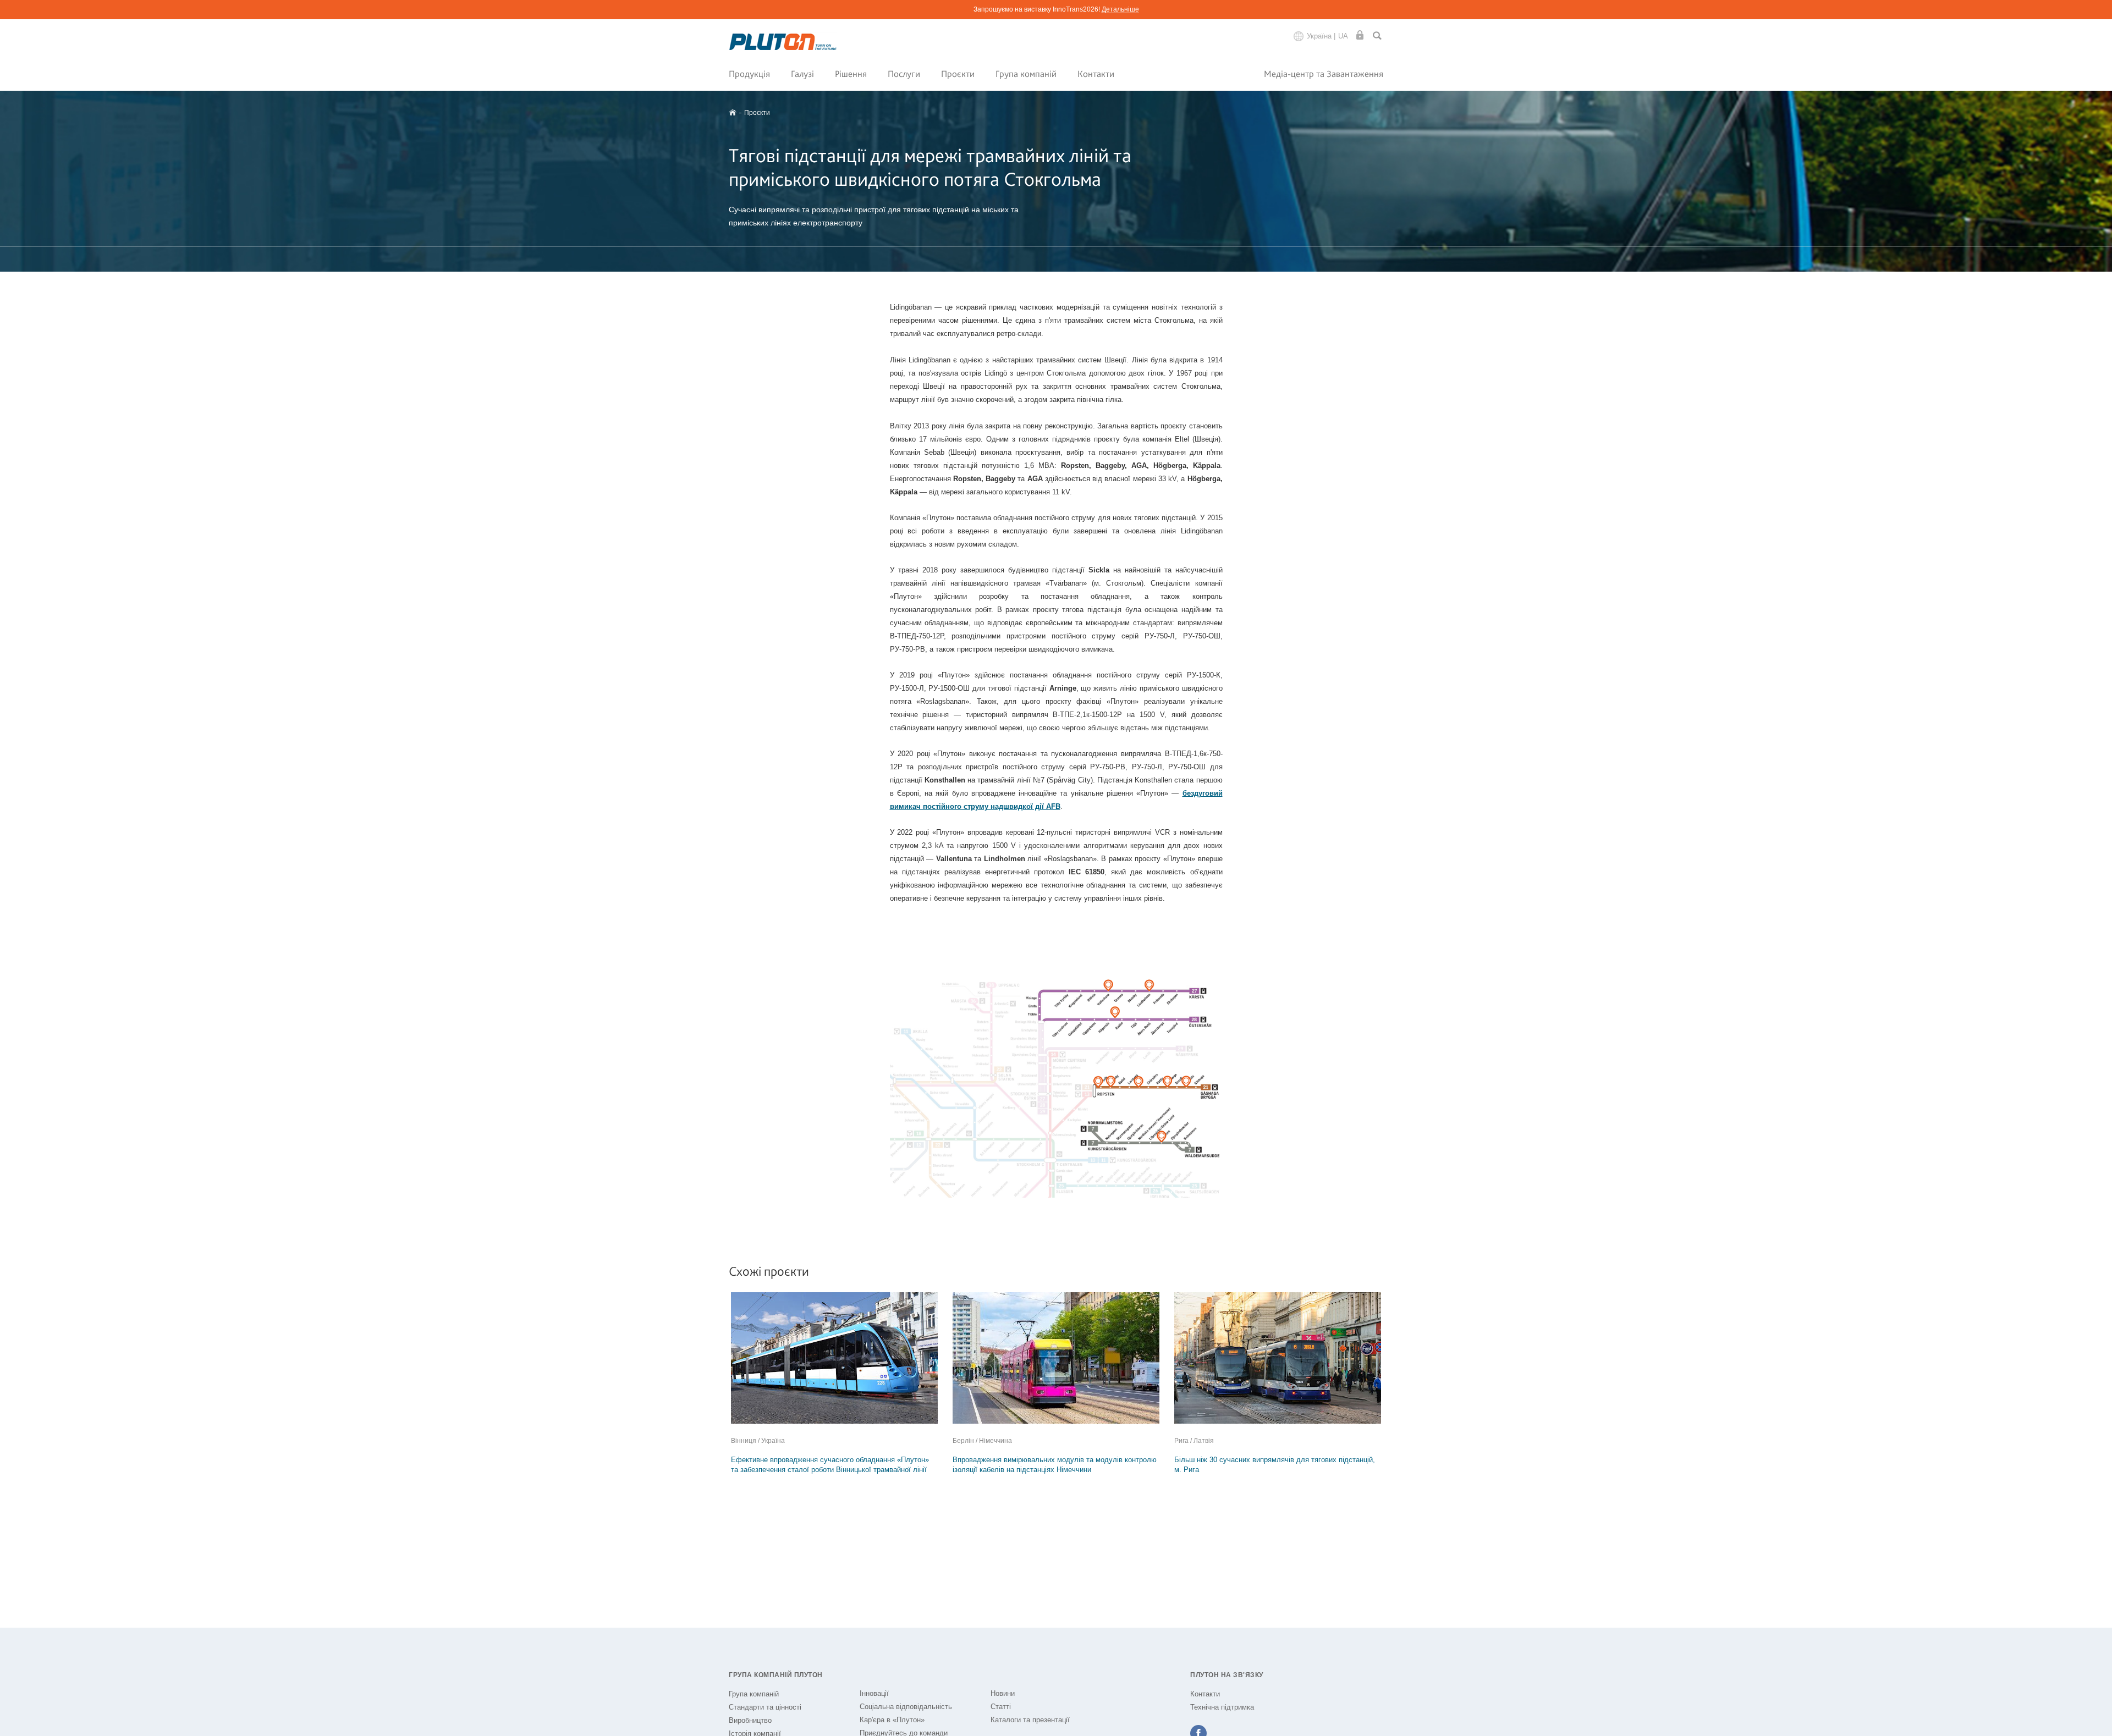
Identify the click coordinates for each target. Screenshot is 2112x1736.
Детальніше (1120, 9)
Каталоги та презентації (1030, 1720)
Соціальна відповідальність (906, 1707)
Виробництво (750, 1720)
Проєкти (958, 74)
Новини (1003, 1693)
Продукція (749, 74)
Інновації (874, 1693)
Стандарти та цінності (765, 1707)
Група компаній (1026, 74)
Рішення (851, 74)
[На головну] (783, 42)
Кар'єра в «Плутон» (892, 1720)
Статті (1001, 1707)
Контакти (1096, 74)
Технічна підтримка (1222, 1707)
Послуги (904, 74)
